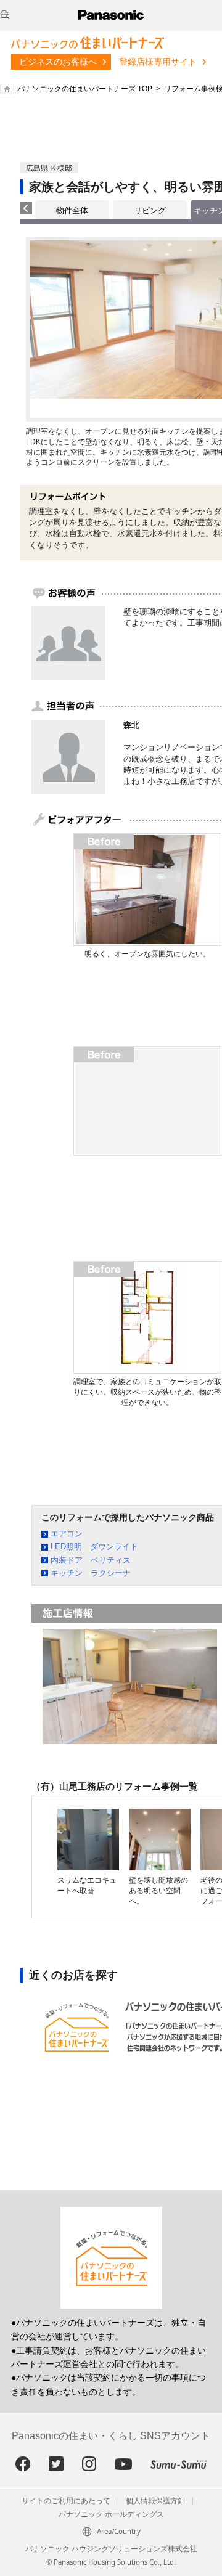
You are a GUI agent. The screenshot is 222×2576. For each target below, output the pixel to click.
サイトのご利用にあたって (66, 2501)
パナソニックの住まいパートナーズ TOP (85, 89)
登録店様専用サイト (158, 62)
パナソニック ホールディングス (111, 2514)
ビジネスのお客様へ (58, 62)
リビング (150, 210)
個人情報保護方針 (155, 2501)
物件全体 (72, 210)
